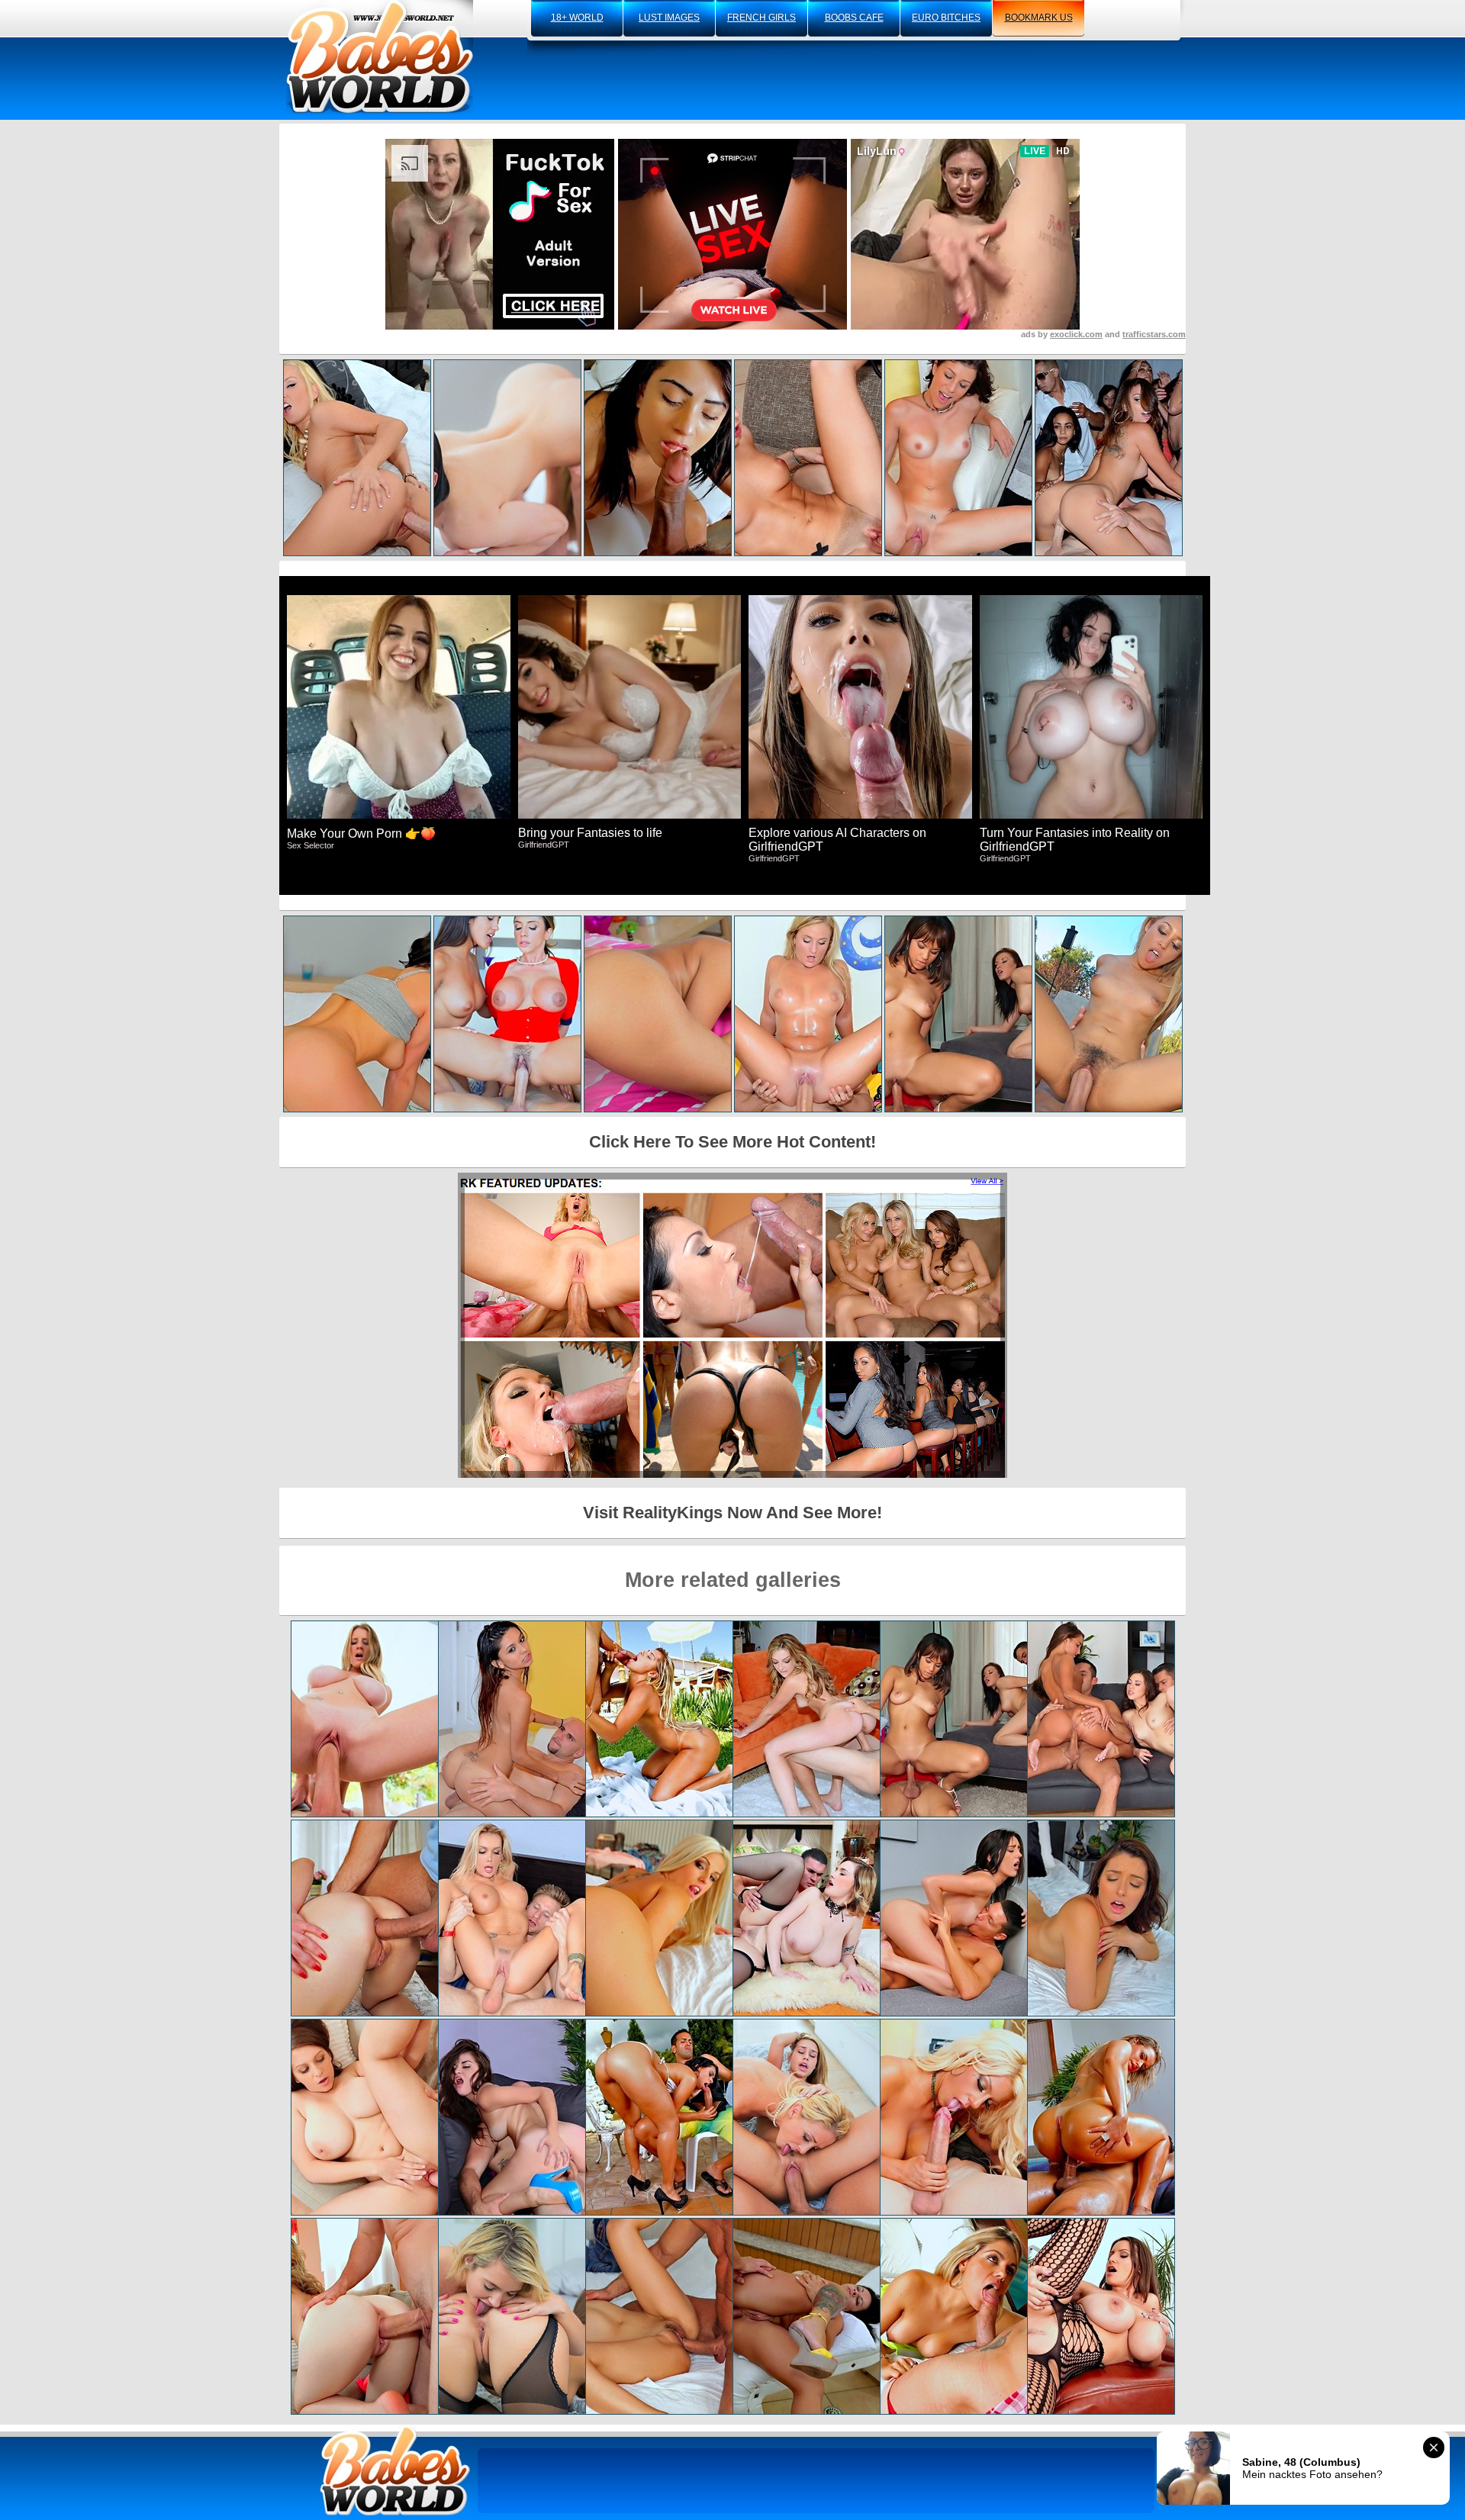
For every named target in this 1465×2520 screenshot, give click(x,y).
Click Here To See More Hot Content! (732, 1142)
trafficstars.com (1154, 334)
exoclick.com (1076, 334)
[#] (395, 2471)
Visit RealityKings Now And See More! (732, 1513)
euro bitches (946, 18)
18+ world (577, 18)
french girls (761, 18)
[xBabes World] (380, 57)
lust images (669, 18)
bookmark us (1039, 18)
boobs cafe (854, 18)
